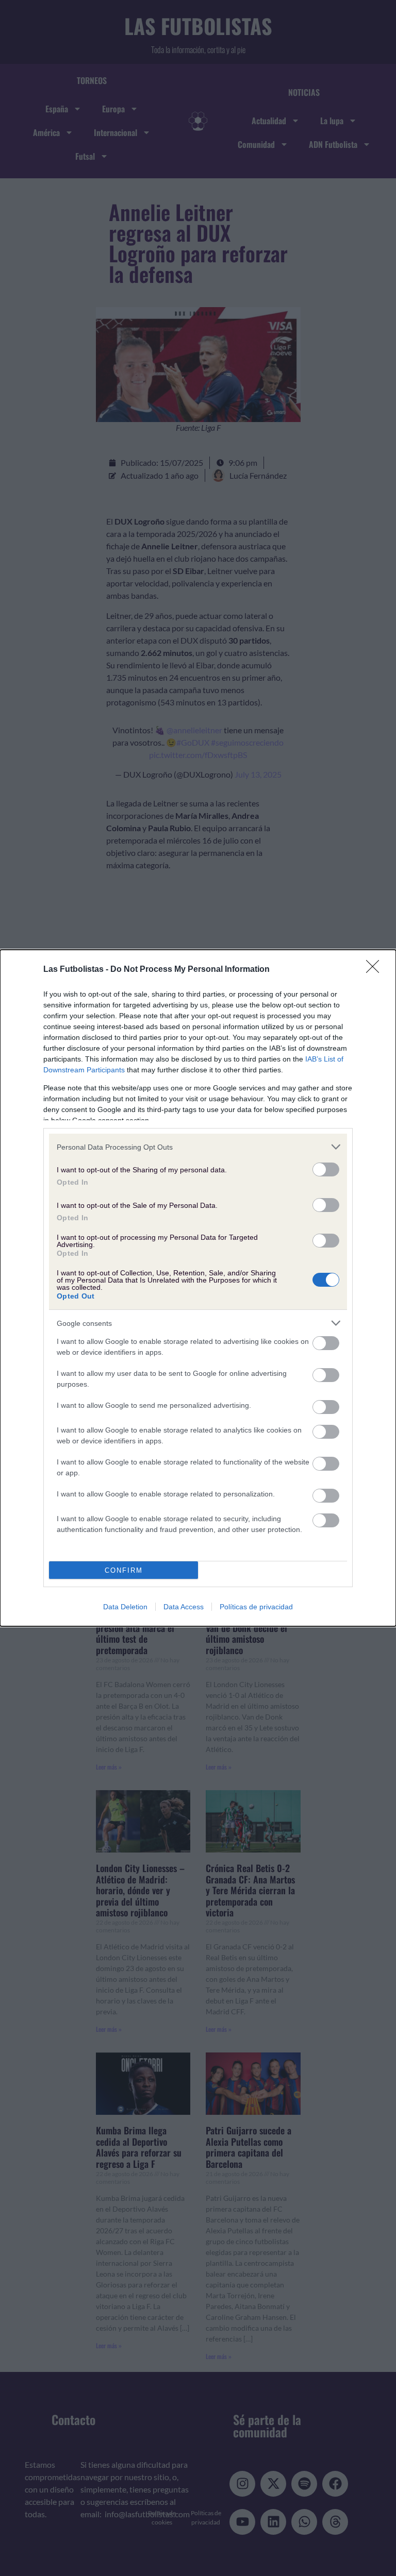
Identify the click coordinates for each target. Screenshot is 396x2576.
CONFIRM (124, 1570)
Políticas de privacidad (256, 1607)
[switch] (326, 1169)
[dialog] (198, 1288)
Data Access (184, 1607)
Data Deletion (125, 1607)
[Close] (376, 970)
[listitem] (198, 1147)
